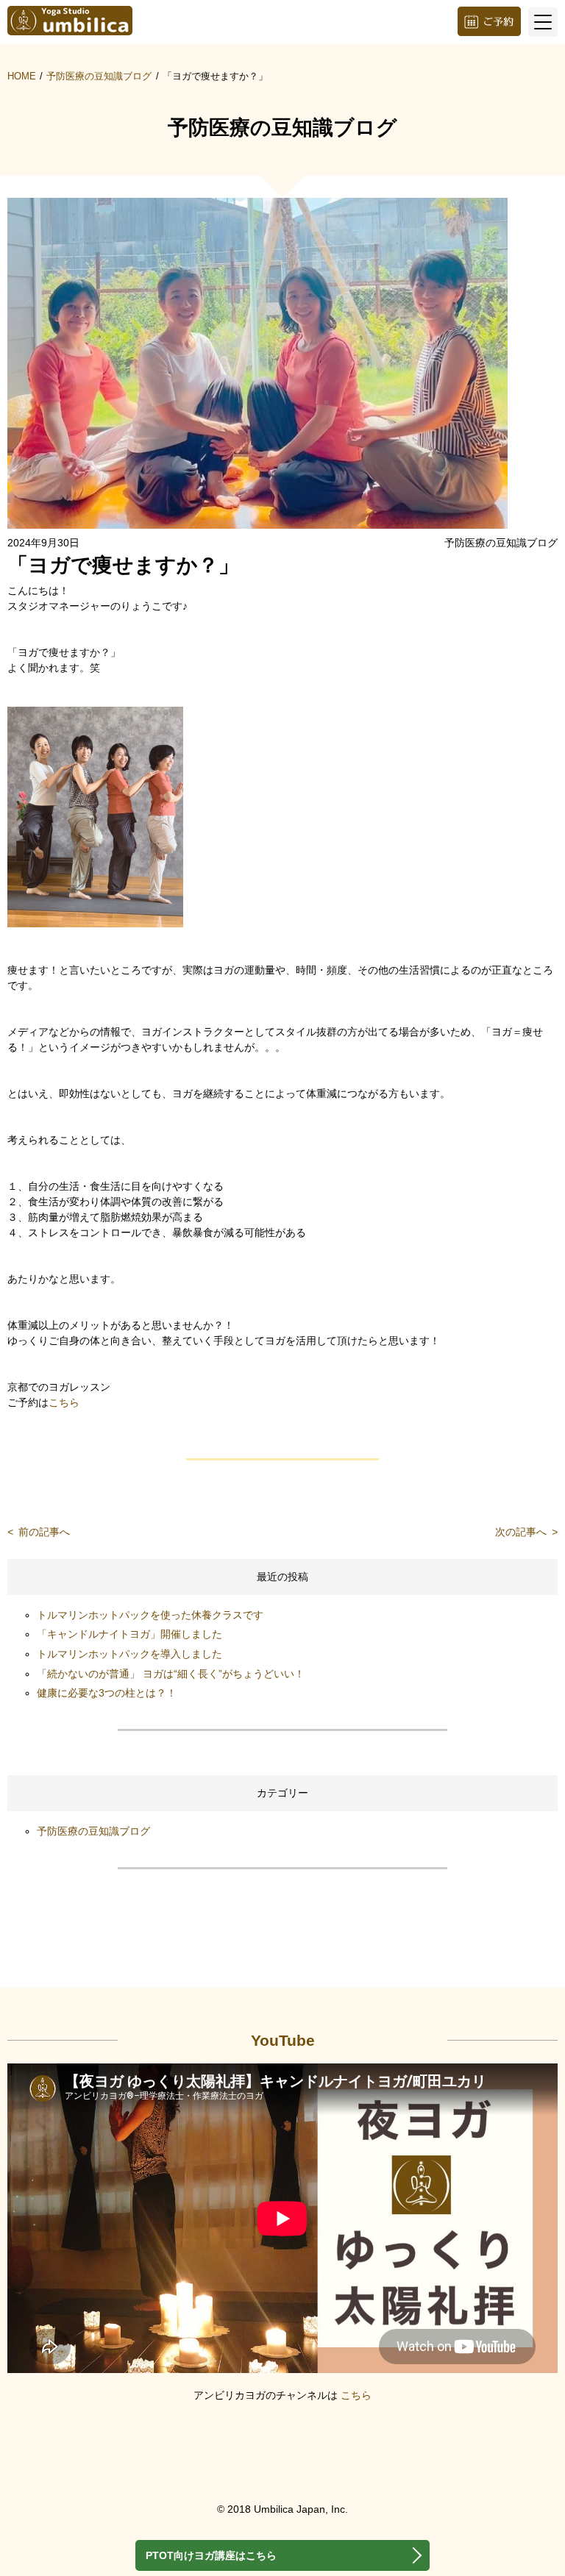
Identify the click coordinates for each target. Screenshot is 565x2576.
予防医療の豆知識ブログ (99, 76)
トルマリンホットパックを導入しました (129, 1654)
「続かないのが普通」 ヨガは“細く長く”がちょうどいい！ (171, 1674)
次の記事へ (526, 1532)
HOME (22, 76)
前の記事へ (39, 1532)
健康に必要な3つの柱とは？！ (107, 1693)
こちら (64, 1402)
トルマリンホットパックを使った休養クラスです (150, 1615)
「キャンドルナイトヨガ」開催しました (129, 1634)
